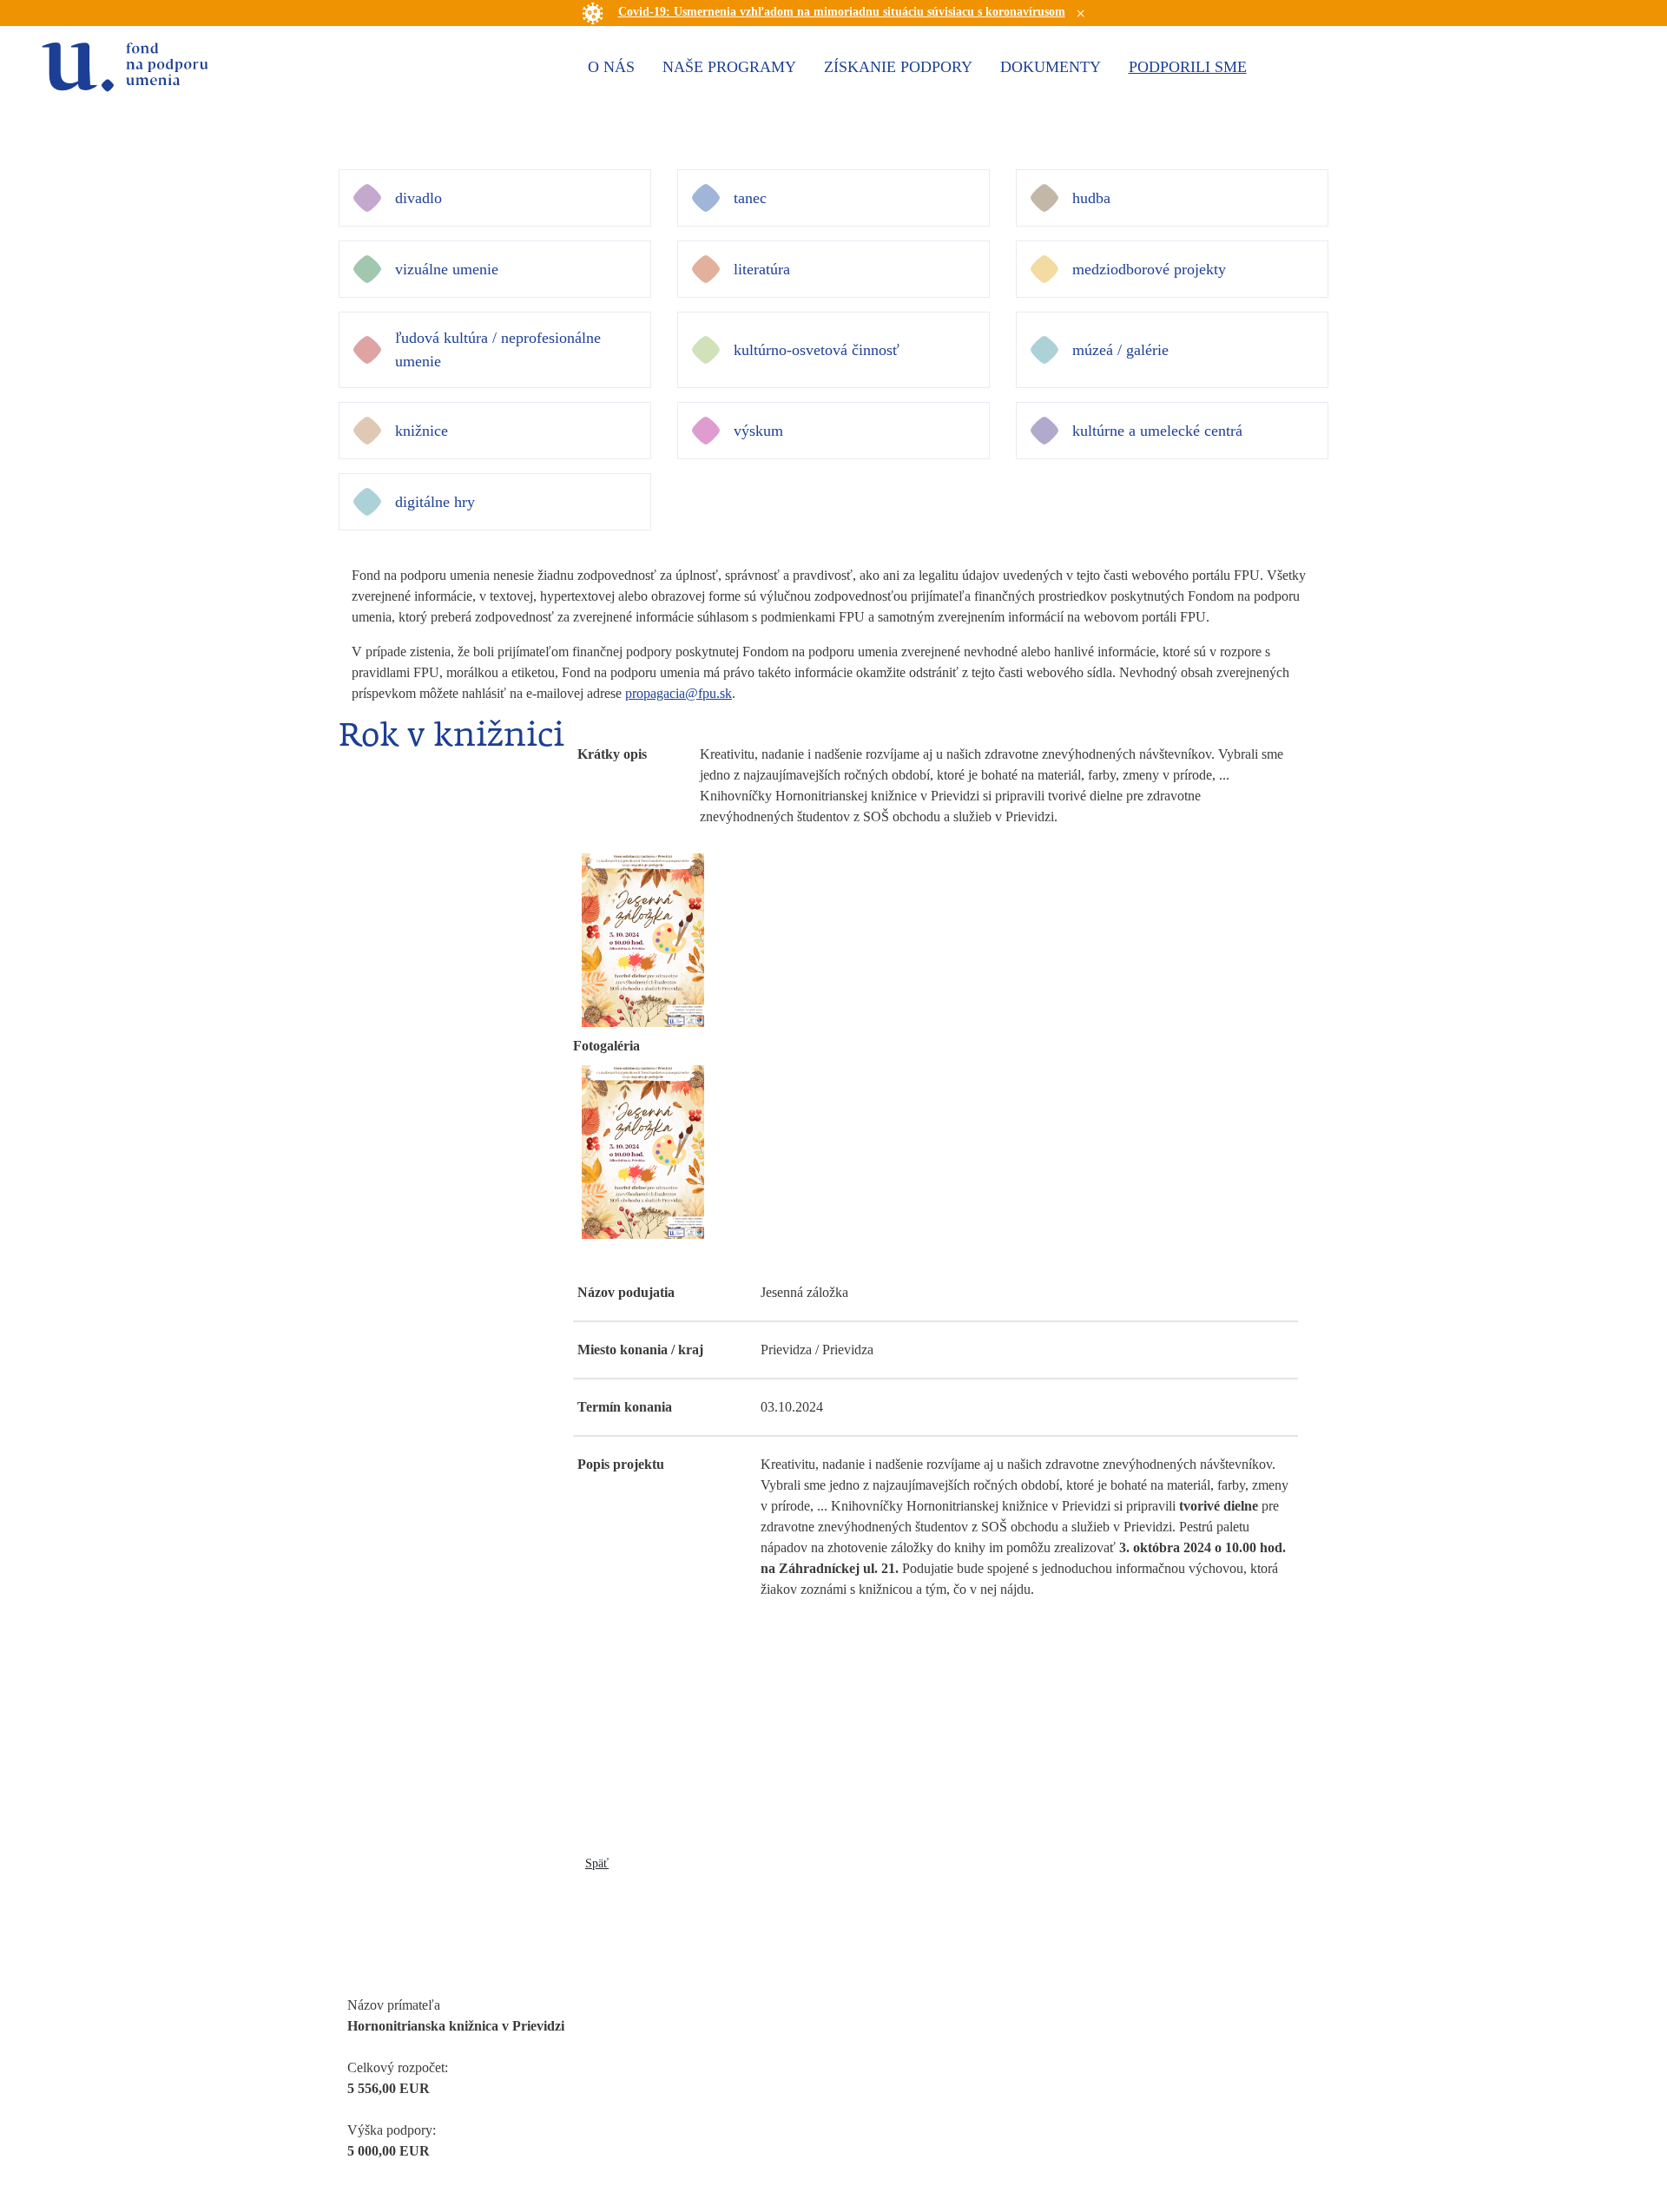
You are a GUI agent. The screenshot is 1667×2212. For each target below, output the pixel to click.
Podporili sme (1188, 67)
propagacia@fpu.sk (679, 693)
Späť (597, 1863)
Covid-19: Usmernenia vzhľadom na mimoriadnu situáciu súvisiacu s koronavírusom (842, 12)
